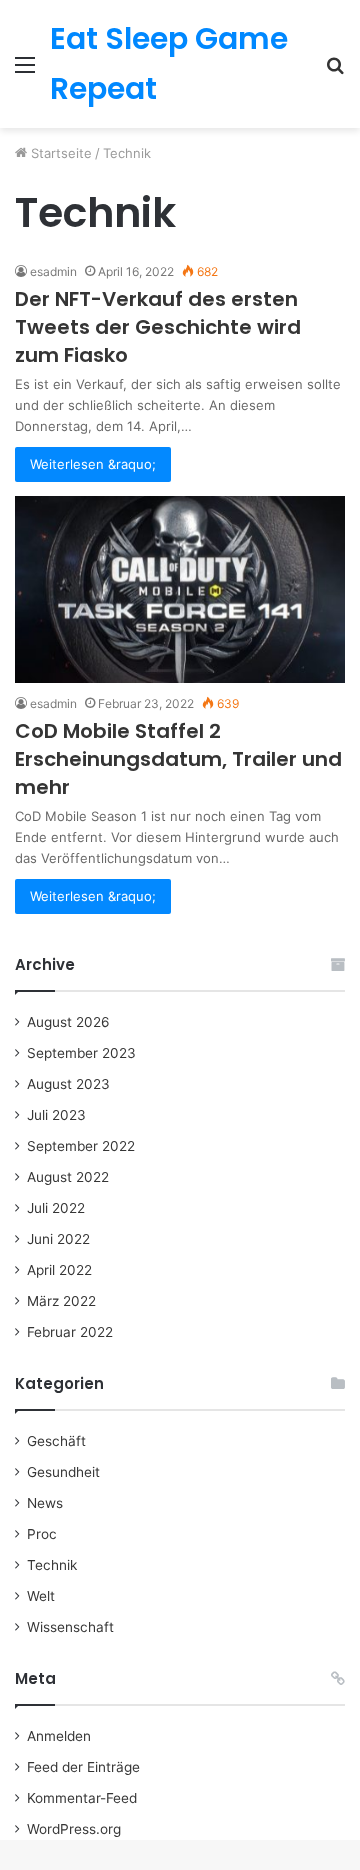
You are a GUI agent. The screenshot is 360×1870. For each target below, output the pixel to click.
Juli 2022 (56, 1208)
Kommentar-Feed (82, 1798)
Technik (52, 1565)
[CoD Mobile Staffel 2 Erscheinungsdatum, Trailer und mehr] (180, 589)
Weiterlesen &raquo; (93, 464)
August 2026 (68, 1022)
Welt (41, 1596)
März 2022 (61, 1301)
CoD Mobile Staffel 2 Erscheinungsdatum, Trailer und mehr (178, 759)
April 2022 (59, 1270)
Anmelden (59, 1736)
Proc (42, 1534)
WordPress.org (74, 1829)
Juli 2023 (56, 1115)
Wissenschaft (70, 1627)
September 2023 (81, 1053)
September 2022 (81, 1146)
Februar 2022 (70, 1332)
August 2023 (68, 1084)
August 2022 (68, 1177)
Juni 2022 (58, 1239)
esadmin (53, 271)
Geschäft (56, 1441)
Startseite (59, 153)
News (45, 1503)
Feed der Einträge (83, 1767)
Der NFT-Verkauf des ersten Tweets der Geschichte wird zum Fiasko (158, 327)
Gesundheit (63, 1472)
